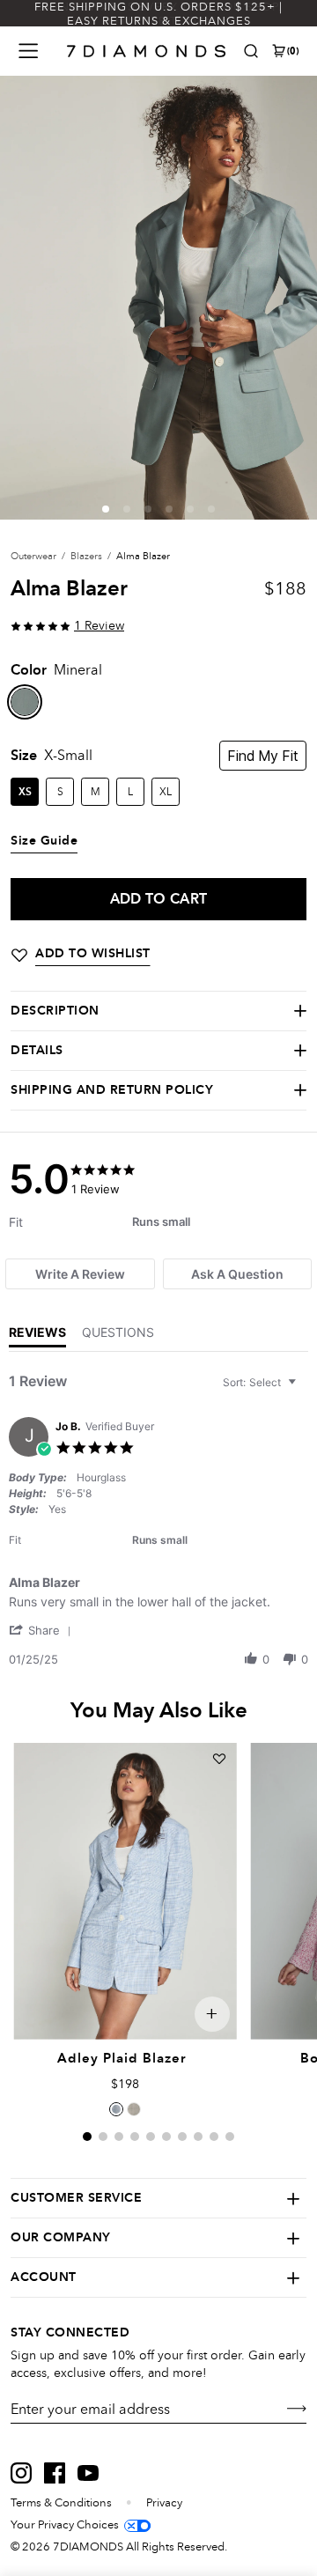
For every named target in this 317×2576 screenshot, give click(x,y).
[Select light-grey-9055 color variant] (134, 2109)
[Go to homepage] (147, 51)
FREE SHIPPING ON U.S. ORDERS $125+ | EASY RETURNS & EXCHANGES (158, 14)
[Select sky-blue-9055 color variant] (116, 2109)
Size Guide (44, 841)
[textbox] (304, 1389)
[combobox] (262, 1382)
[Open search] (251, 51)
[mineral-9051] (25, 702)
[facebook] (55, 2473)
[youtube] (88, 2473)
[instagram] (21, 2473)
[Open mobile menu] (28, 51)
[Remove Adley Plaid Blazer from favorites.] (219, 1759)
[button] (106, 509)
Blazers (86, 556)
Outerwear (33, 556)
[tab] (80, 1274)
